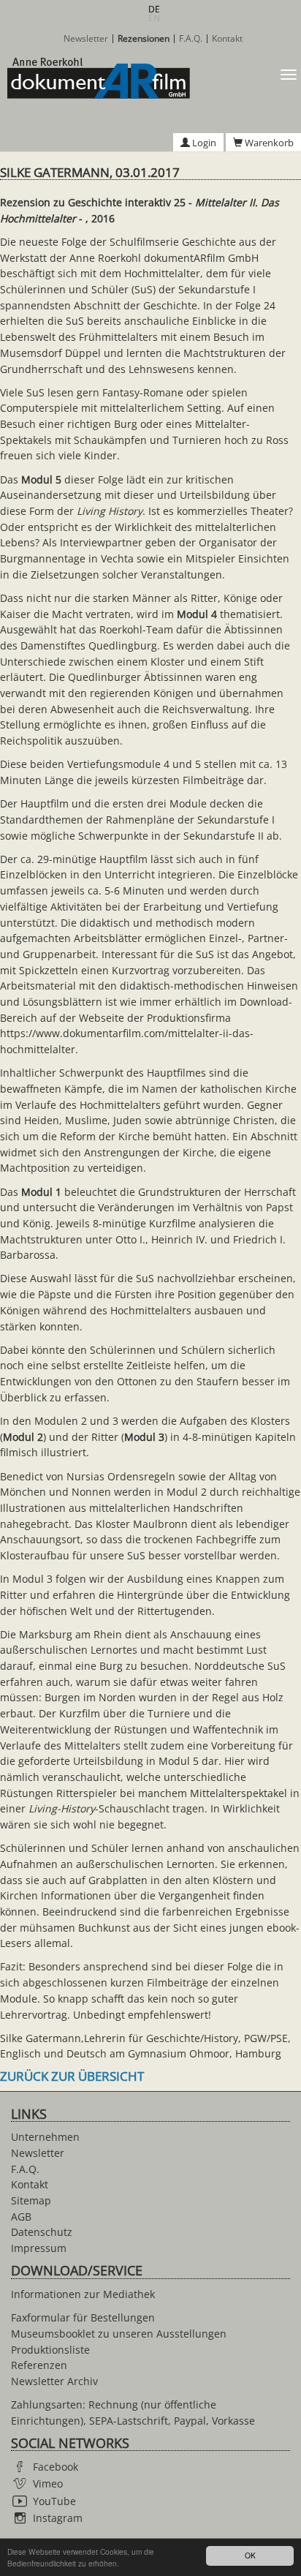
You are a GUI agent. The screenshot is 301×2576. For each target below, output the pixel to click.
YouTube (54, 2501)
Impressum (39, 2248)
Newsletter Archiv (54, 2381)
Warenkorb (268, 143)
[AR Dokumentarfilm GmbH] (95, 78)
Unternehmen (45, 2137)
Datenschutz (42, 2232)
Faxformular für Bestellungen (83, 2317)
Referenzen (39, 2365)
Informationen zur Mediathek (83, 2294)
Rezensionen (144, 39)
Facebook (56, 2467)
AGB (21, 2217)
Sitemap (31, 2200)
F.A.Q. (191, 39)
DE (154, 9)
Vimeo (48, 2483)
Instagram (58, 2518)
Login (203, 143)
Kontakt (227, 39)
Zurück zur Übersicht (72, 2076)
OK (250, 2555)
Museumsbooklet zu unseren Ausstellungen (119, 2334)
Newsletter (86, 39)
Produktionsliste (50, 2350)
